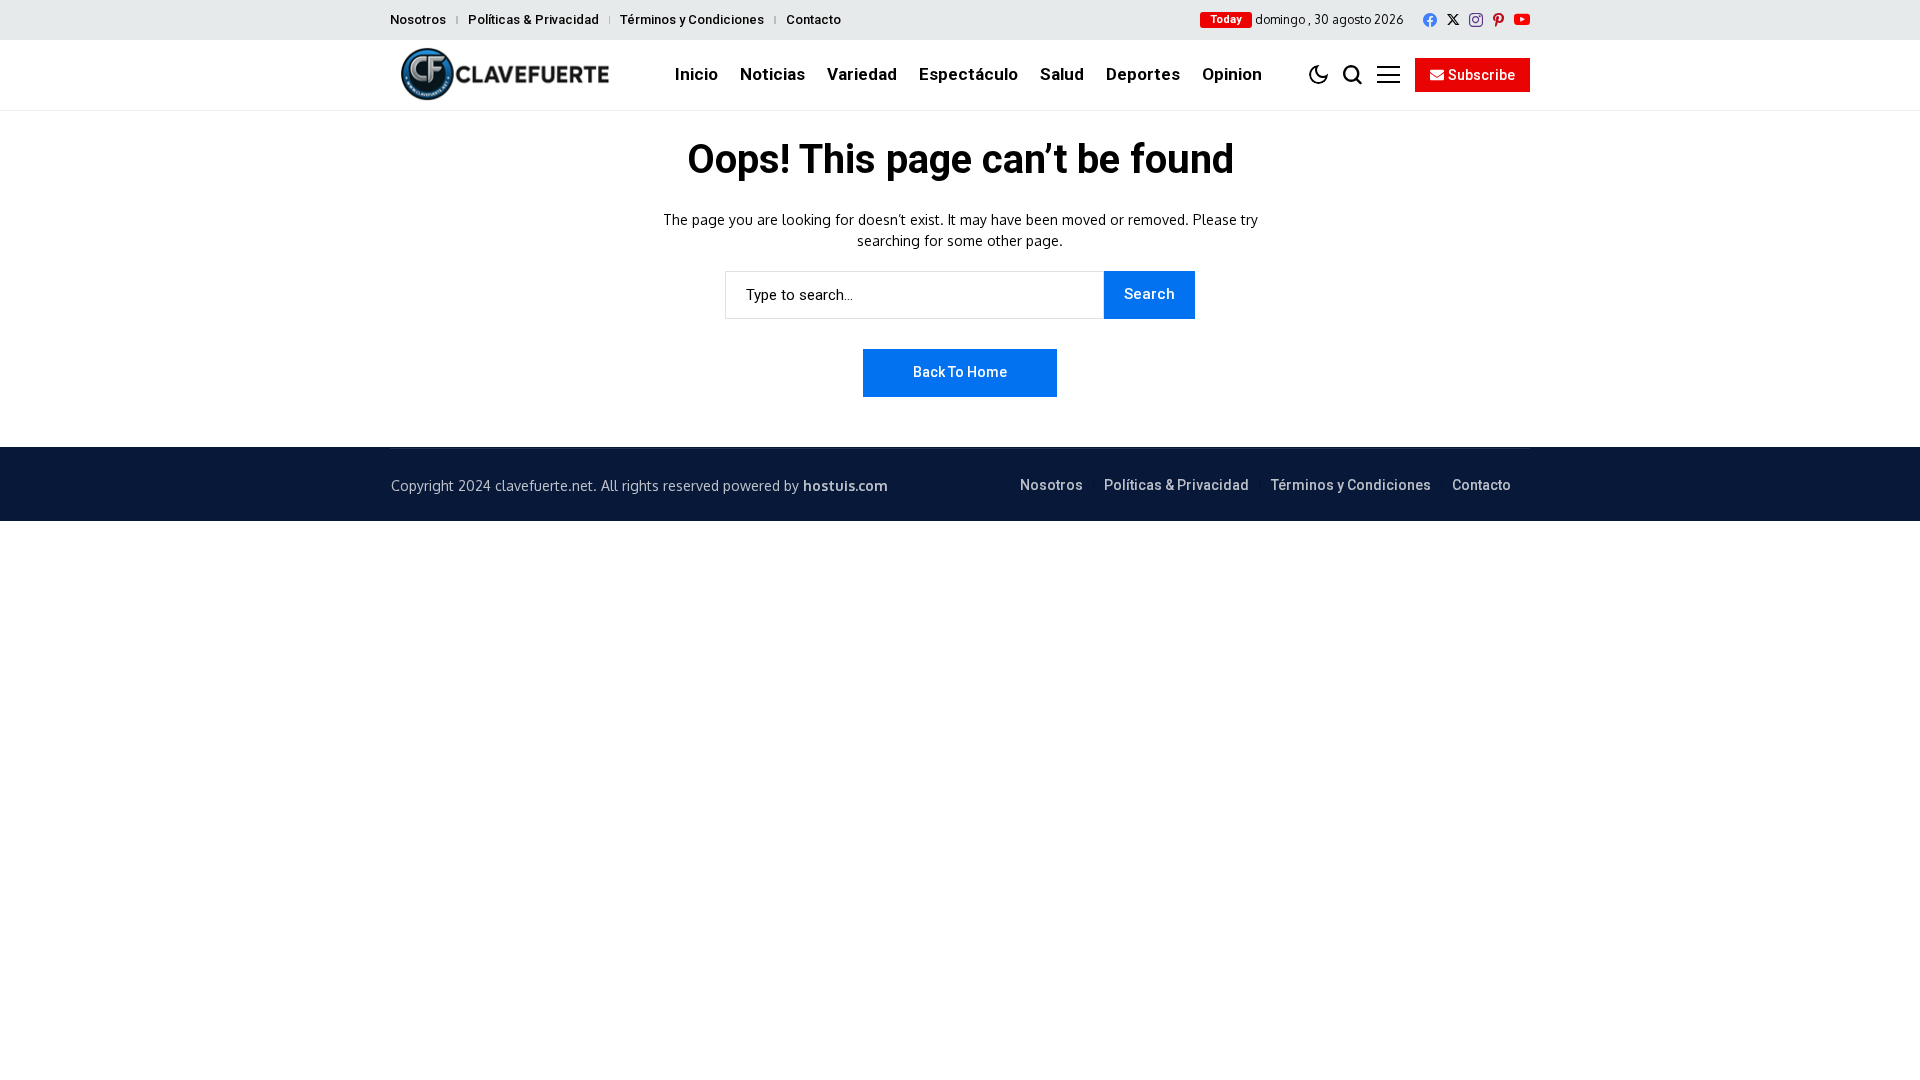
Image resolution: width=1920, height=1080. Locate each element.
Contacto (813, 19)
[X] (1453, 19)
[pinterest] (1498, 20)
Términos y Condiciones (692, 19)
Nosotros (418, 19)
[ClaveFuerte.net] (504, 75)
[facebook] (1430, 20)
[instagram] (1476, 20)
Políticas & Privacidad (533, 19)
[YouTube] (1522, 19)
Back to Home (960, 372)
